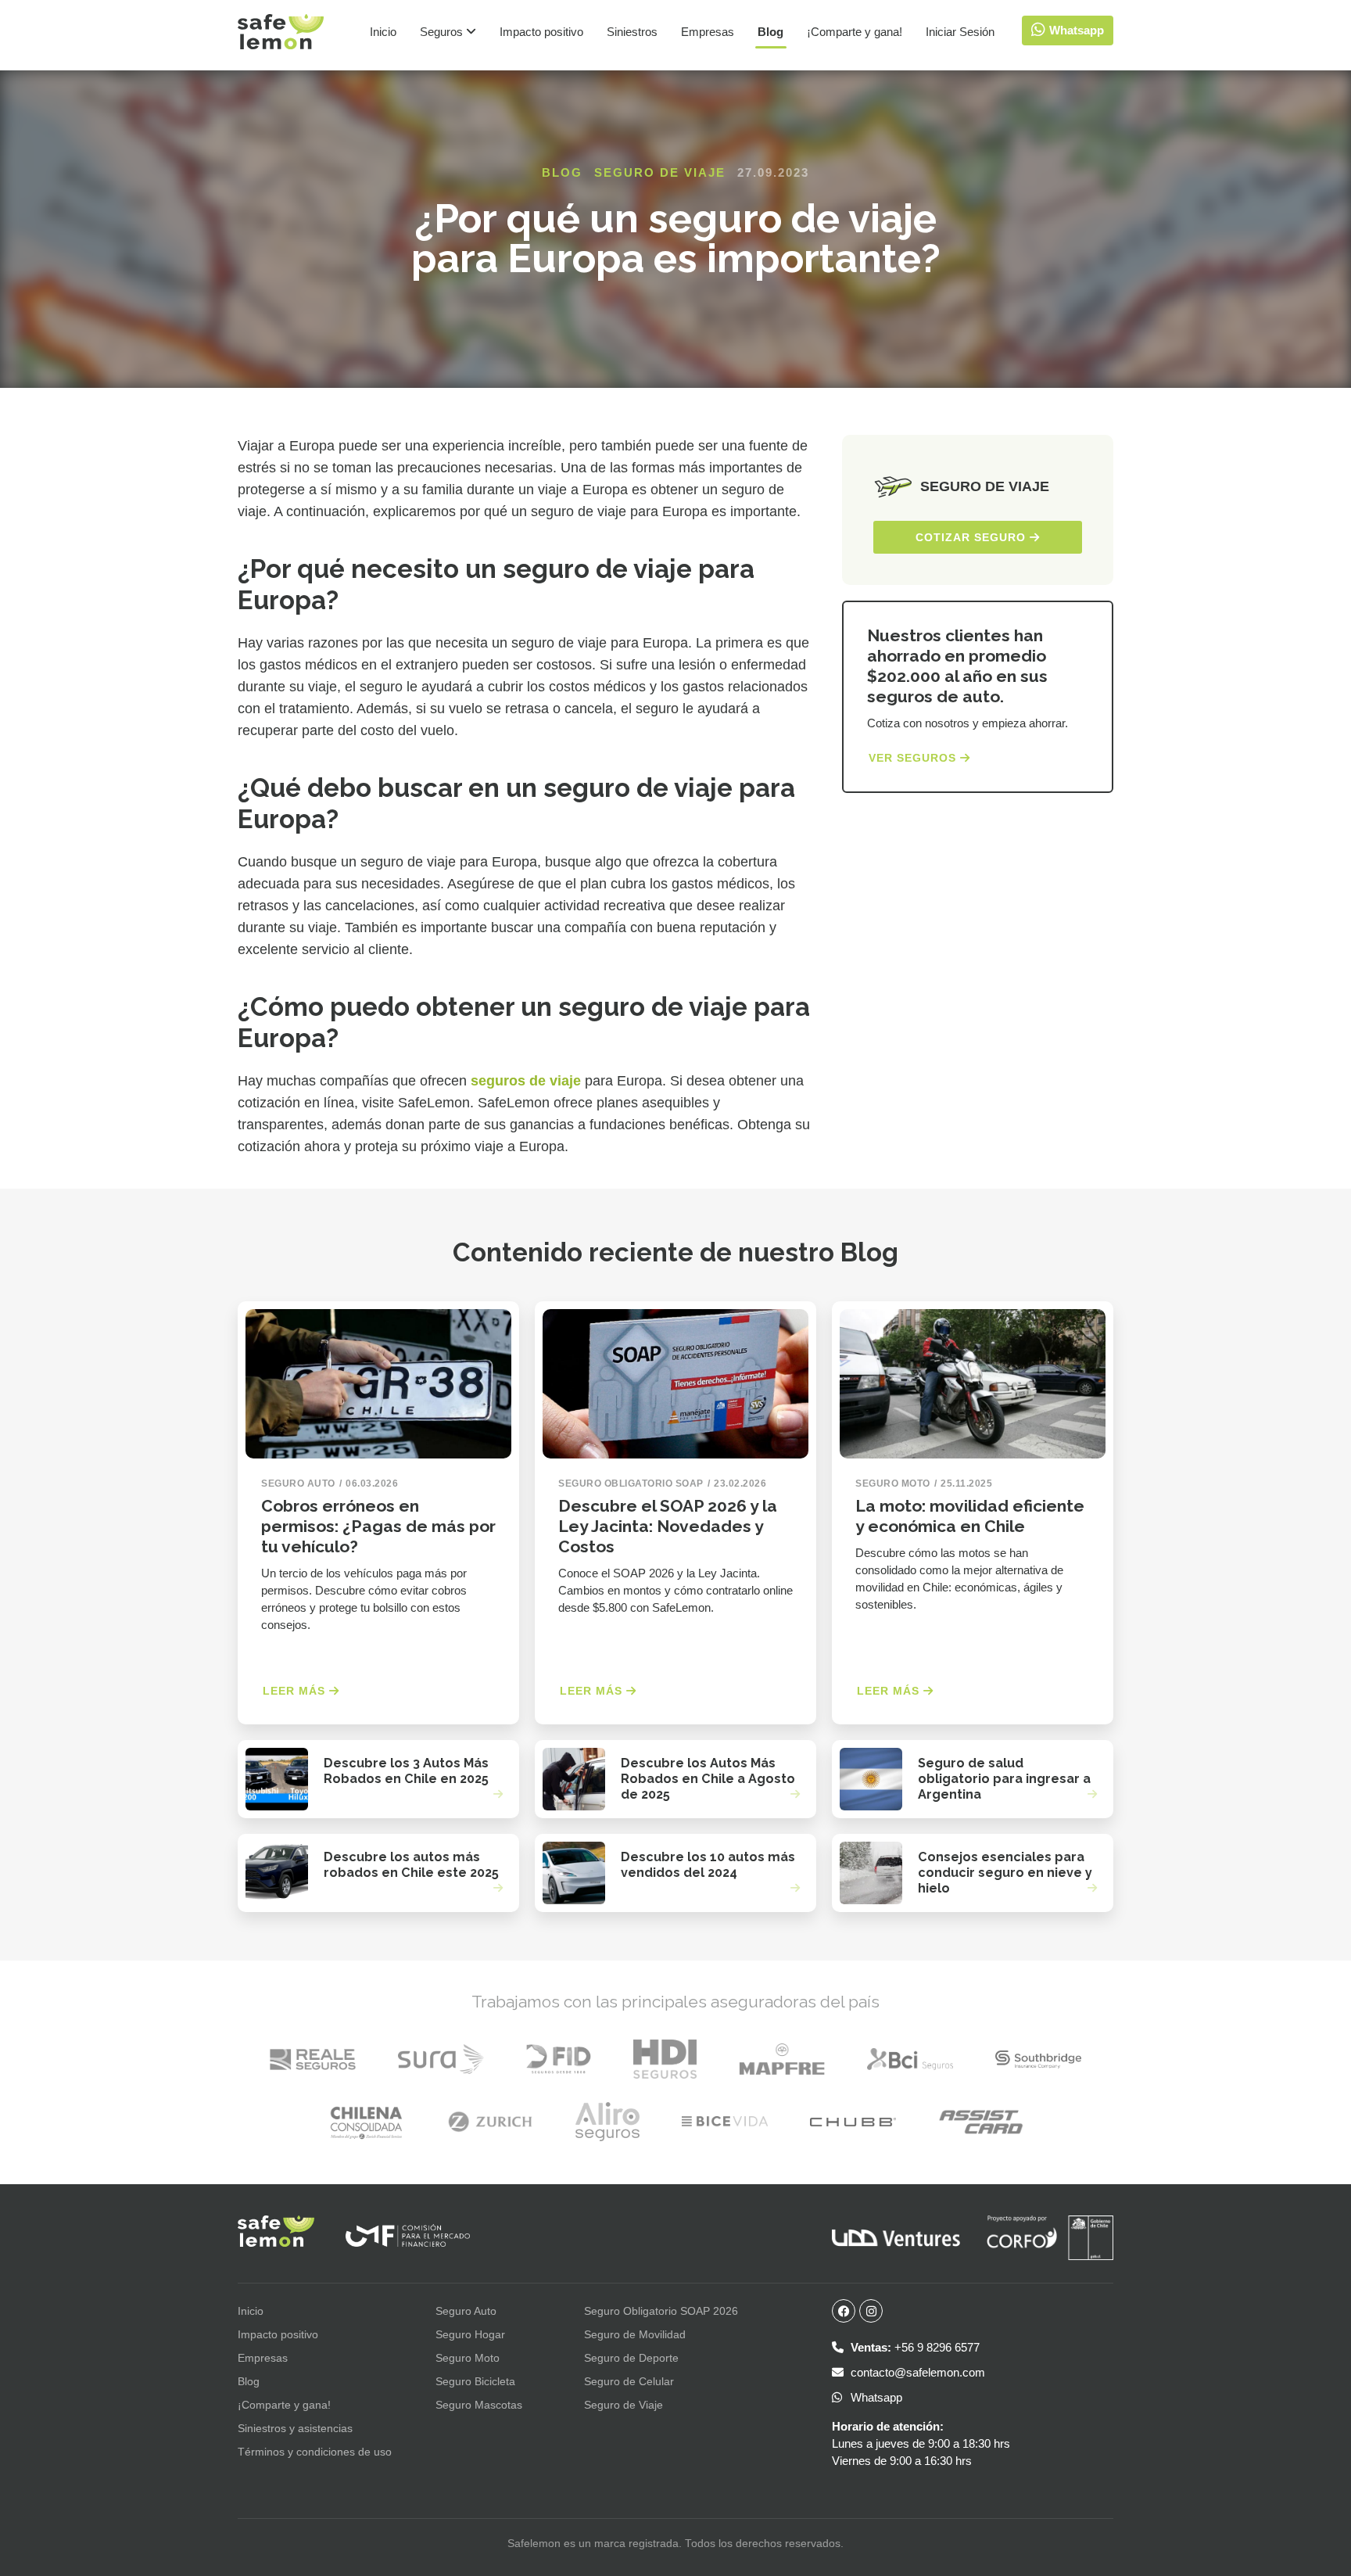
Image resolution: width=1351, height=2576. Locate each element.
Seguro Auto (466, 2311)
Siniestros (632, 32)
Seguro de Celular (629, 2381)
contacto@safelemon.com (916, 2372)
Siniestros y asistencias (295, 2428)
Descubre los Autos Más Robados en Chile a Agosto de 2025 (708, 1779)
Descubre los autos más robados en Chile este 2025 (411, 1865)
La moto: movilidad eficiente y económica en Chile (970, 1516)
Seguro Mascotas (479, 2405)
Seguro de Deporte (631, 2358)
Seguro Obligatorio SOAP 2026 (661, 2311)
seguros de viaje (526, 1081)
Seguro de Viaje (660, 172)
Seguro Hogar (470, 2334)
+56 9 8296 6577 (915, 2347)
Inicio (383, 32)
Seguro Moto (468, 2358)
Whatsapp (875, 2397)
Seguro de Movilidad (635, 2334)
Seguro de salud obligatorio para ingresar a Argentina (1004, 1779)
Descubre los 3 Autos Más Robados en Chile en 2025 (406, 1771)
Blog (770, 32)
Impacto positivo (541, 32)
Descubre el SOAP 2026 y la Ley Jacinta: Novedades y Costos (668, 1526)
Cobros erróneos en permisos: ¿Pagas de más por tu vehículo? (378, 1526)
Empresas (708, 32)
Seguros (443, 32)
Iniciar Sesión (960, 32)
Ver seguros (914, 758)
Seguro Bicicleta (475, 2381)
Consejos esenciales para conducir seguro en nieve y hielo (1005, 1873)
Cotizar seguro (973, 537)
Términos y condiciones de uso (315, 2452)
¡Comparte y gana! (855, 32)
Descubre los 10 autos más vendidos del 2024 (708, 1865)
